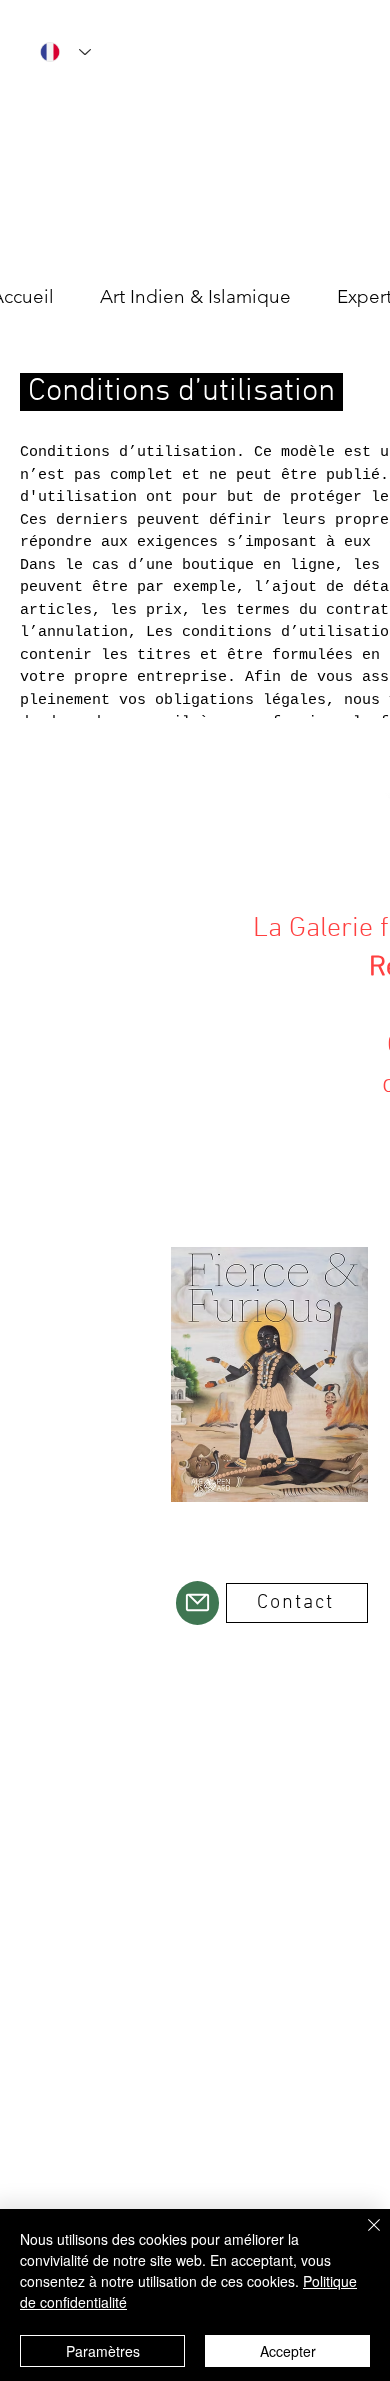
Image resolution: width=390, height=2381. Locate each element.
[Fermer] (362, 2237)
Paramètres (103, 2351)
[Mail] (197, 1603)
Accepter (288, 2351)
